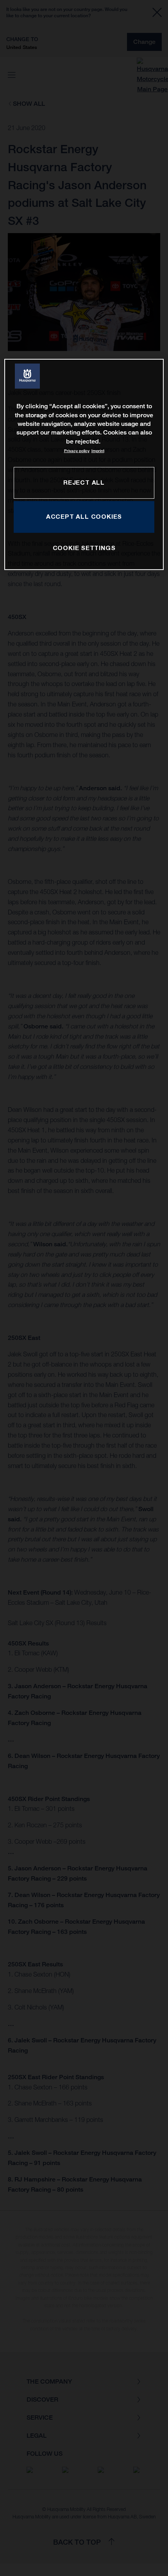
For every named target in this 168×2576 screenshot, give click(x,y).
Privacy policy (77, 451)
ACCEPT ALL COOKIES (84, 516)
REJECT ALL (84, 482)
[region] (84, 464)
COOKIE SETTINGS (84, 548)
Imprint (98, 451)
